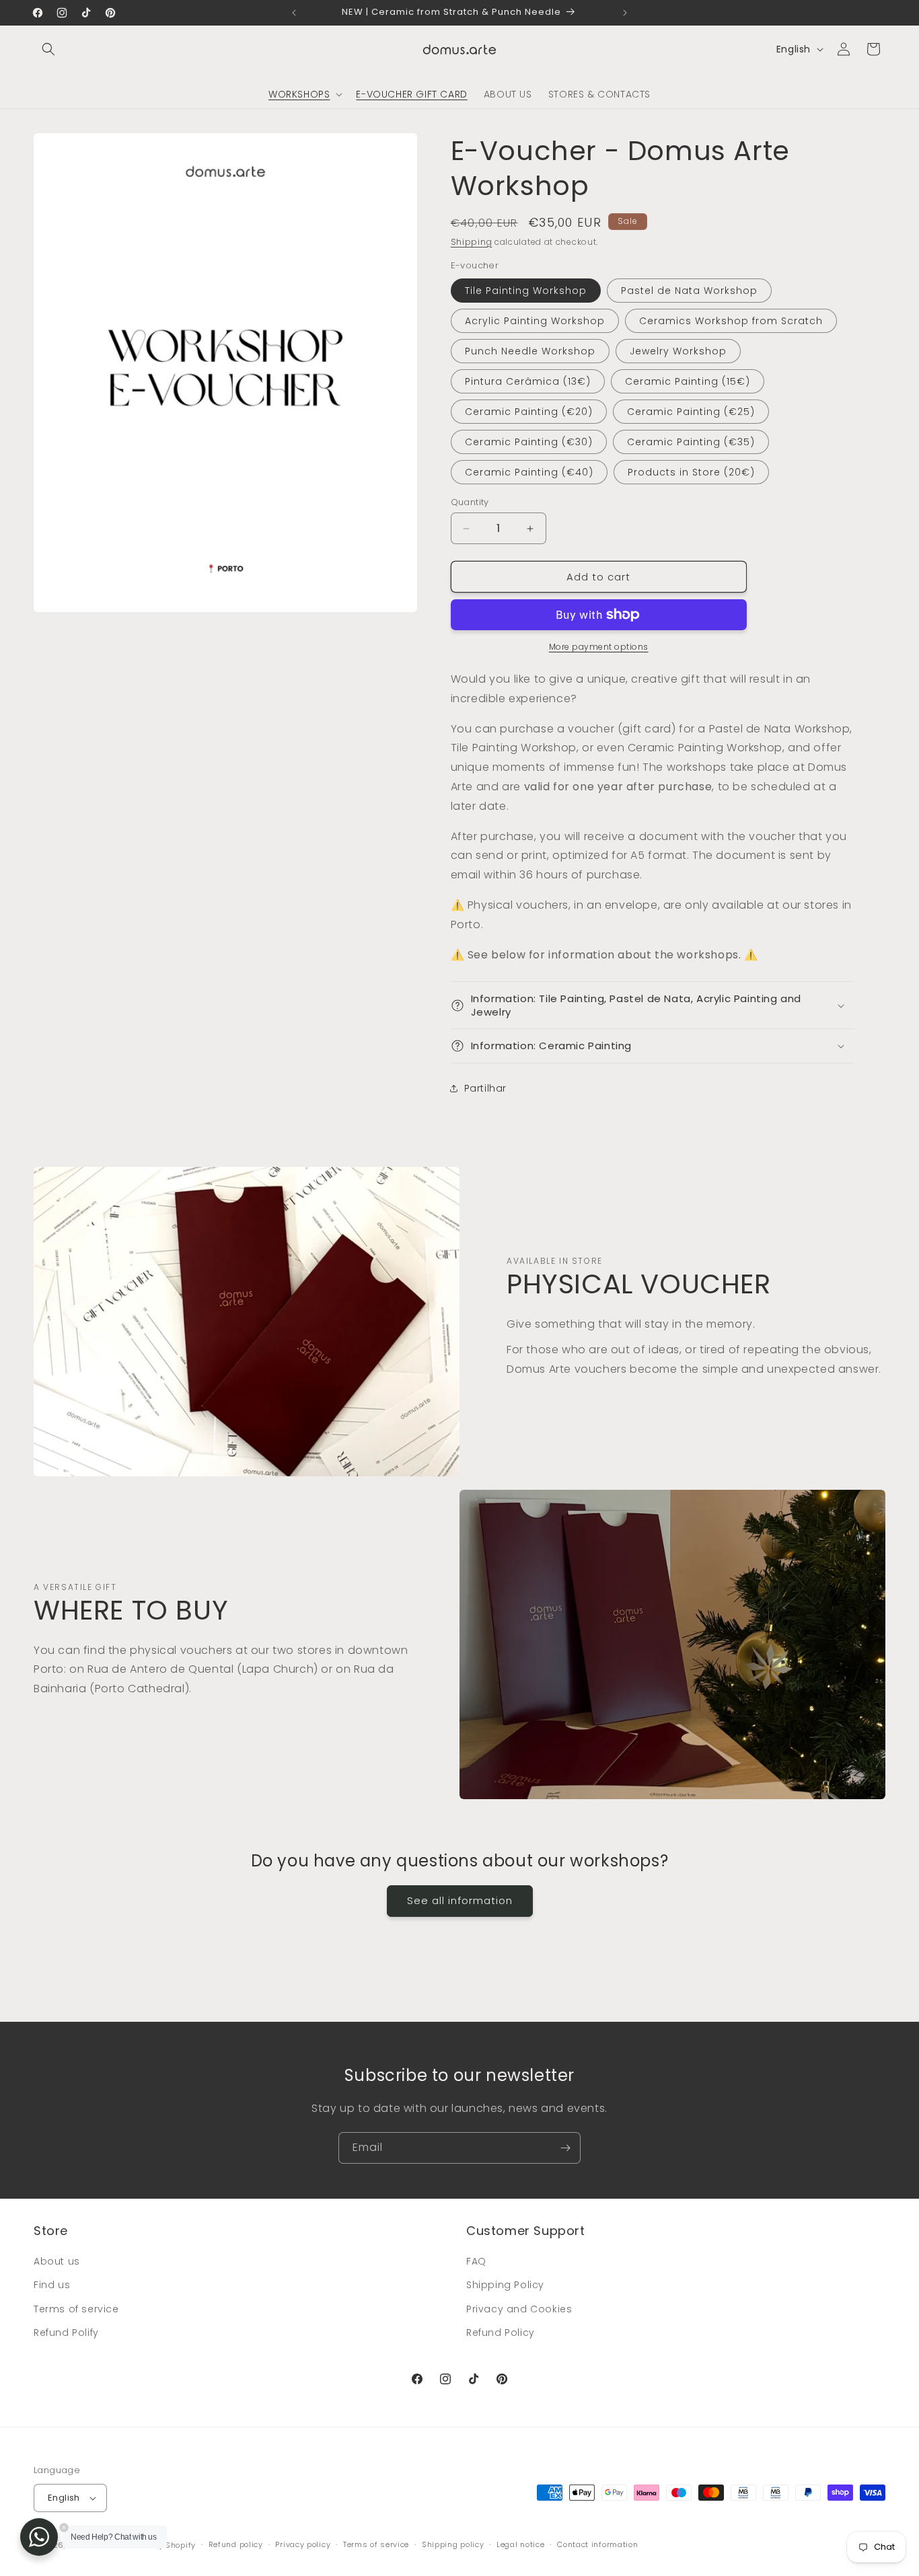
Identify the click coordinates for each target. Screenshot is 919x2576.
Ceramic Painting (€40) (529, 472)
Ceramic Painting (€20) (529, 412)
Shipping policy (453, 2544)
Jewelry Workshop (678, 351)
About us (57, 2261)
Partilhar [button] (485, 1088)
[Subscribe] (565, 2148)
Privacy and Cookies (519, 2309)
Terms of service (76, 2309)
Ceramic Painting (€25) (691, 412)
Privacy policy (303, 2544)
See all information (460, 1900)
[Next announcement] (625, 13)
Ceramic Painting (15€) (688, 381)
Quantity (470, 502)
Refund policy (236, 2544)
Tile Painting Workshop (526, 291)
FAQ (476, 2261)
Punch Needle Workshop (530, 351)
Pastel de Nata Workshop (689, 291)
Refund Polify (66, 2333)
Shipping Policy (505, 2285)
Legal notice (520, 2544)
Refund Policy (501, 2333)
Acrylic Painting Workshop (535, 321)
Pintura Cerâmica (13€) (528, 381)
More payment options (599, 647)
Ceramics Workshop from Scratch (731, 321)
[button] (48, 49)
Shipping (472, 242)
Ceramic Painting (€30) (529, 442)
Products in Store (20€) (691, 472)
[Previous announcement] (294, 13)
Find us (52, 2285)
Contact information (597, 2544)
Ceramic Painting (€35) (691, 442)
